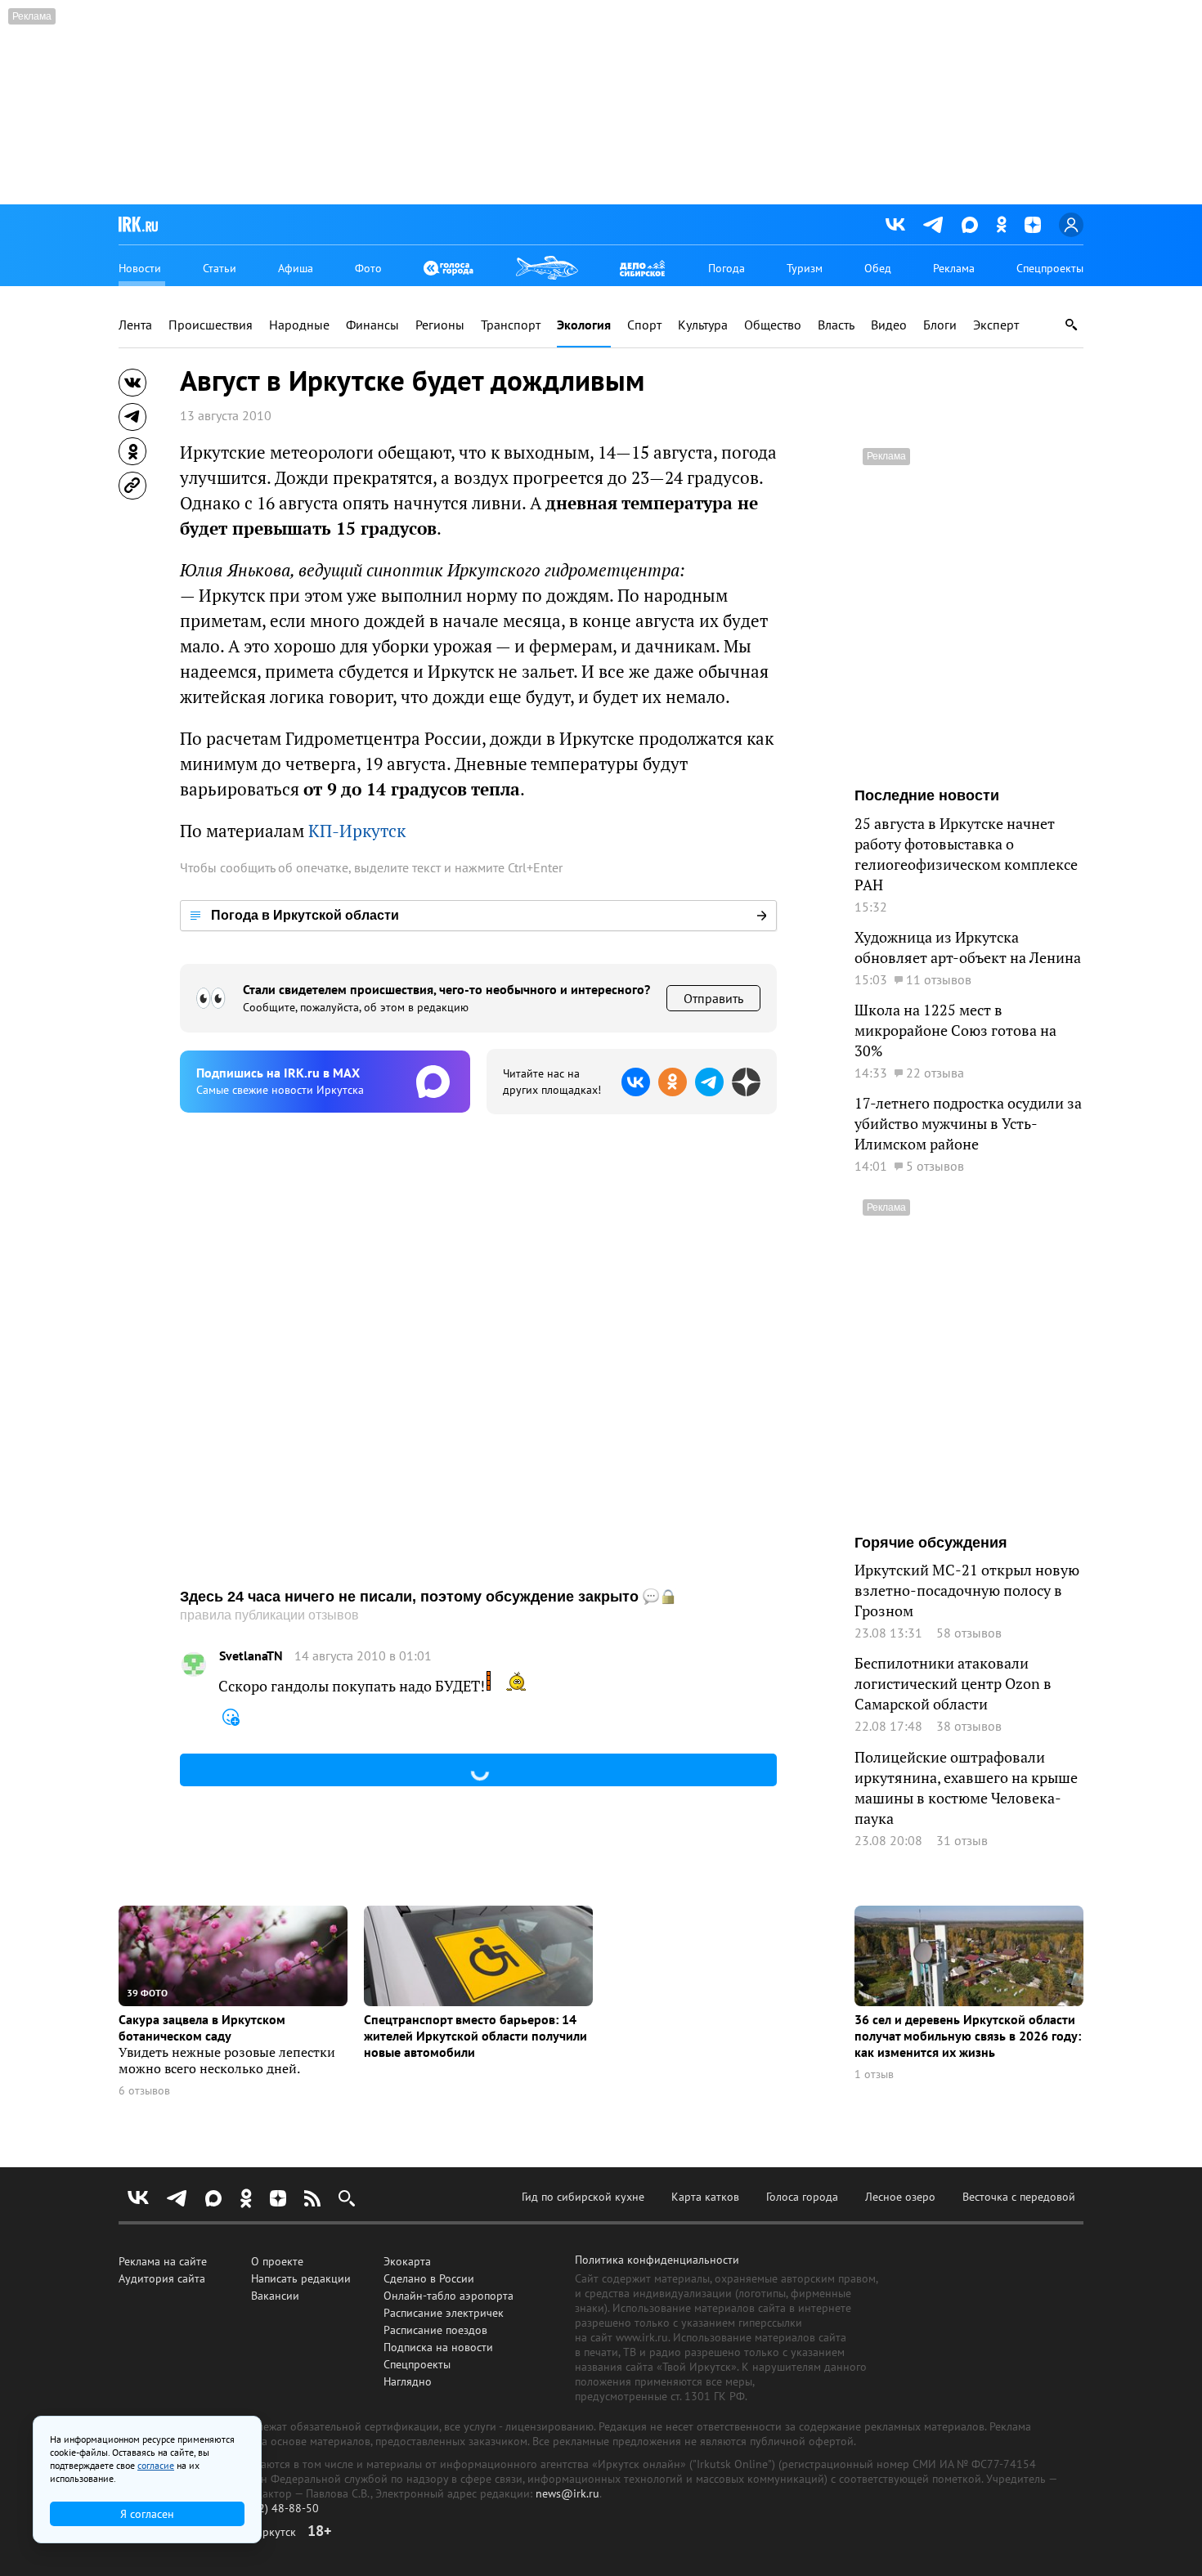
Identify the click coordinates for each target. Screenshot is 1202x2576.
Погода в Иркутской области (305, 915)
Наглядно (408, 2381)
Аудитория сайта (162, 2278)
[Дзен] (1033, 225)
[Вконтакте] (895, 225)
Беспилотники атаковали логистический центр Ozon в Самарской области (953, 1684)
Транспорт (511, 325)
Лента (135, 325)
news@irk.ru (567, 2493)
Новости (140, 268)
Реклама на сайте (163, 2261)
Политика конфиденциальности (657, 2260)
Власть (836, 325)
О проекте (277, 2261)
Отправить (713, 998)
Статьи (220, 268)
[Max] (970, 225)
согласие (156, 2465)
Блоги (940, 325)
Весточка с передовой (1019, 2197)
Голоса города (802, 2197)
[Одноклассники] (1001, 224)
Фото (368, 268)
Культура (703, 325)
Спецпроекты (1050, 268)
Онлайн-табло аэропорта (449, 2296)
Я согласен (147, 2514)
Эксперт (996, 325)
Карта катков (705, 2197)
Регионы (440, 325)
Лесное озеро (900, 2197)
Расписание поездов (435, 2330)
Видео (889, 325)
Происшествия (211, 325)
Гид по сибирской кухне (583, 2197)
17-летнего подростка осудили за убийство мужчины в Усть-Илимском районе (968, 1124)
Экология (584, 325)
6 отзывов (144, 2091)
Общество (773, 325)
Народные (299, 325)
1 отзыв (874, 2074)
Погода (727, 268)
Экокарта (407, 2261)
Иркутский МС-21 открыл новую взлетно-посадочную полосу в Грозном (967, 1590)
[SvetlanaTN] (194, 1664)
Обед (878, 268)
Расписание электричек (444, 2313)
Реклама (954, 268)
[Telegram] (933, 225)
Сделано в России (429, 2278)
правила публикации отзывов (269, 1615)
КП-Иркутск (357, 831)
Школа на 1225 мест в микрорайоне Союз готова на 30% (955, 1030)
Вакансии (275, 2296)
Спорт (644, 325)
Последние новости (927, 795)
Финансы (372, 325)
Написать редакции (301, 2278)
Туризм (805, 268)
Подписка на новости (438, 2347)
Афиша (296, 268)
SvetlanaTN (251, 1656)
